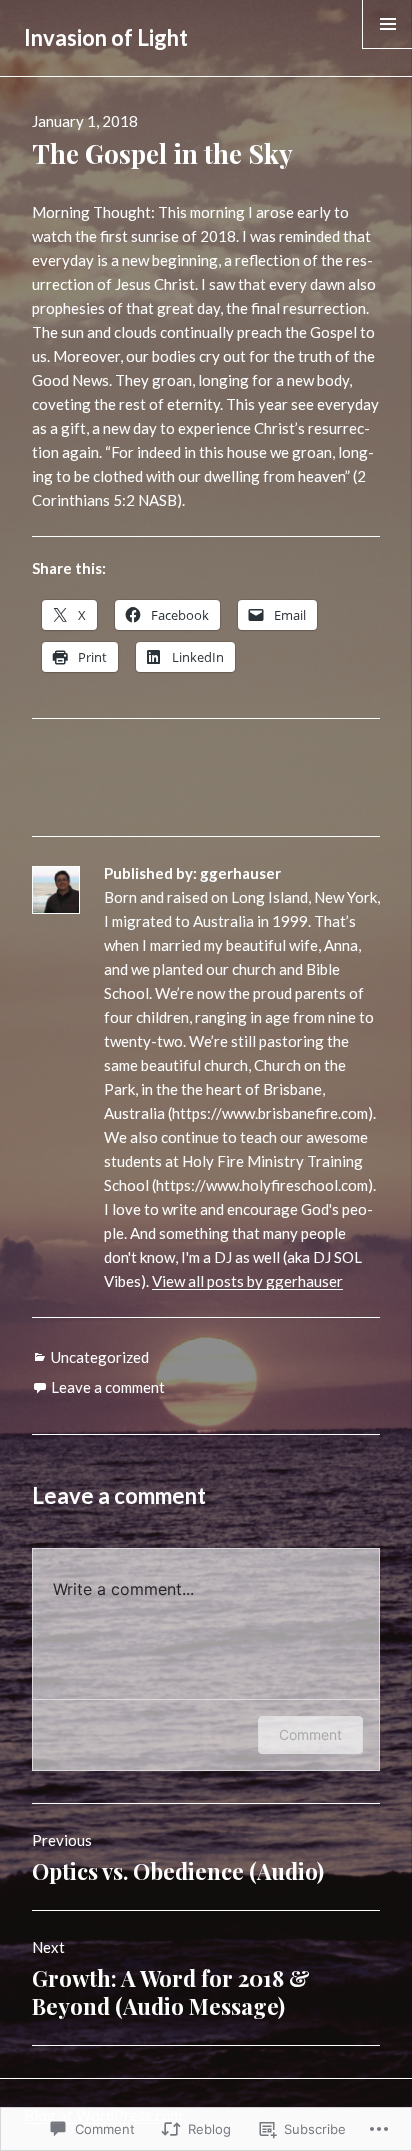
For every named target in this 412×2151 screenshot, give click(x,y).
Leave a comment (108, 1387)
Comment (310, 1734)
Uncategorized (100, 1357)
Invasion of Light (106, 37)
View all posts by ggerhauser (247, 1281)
